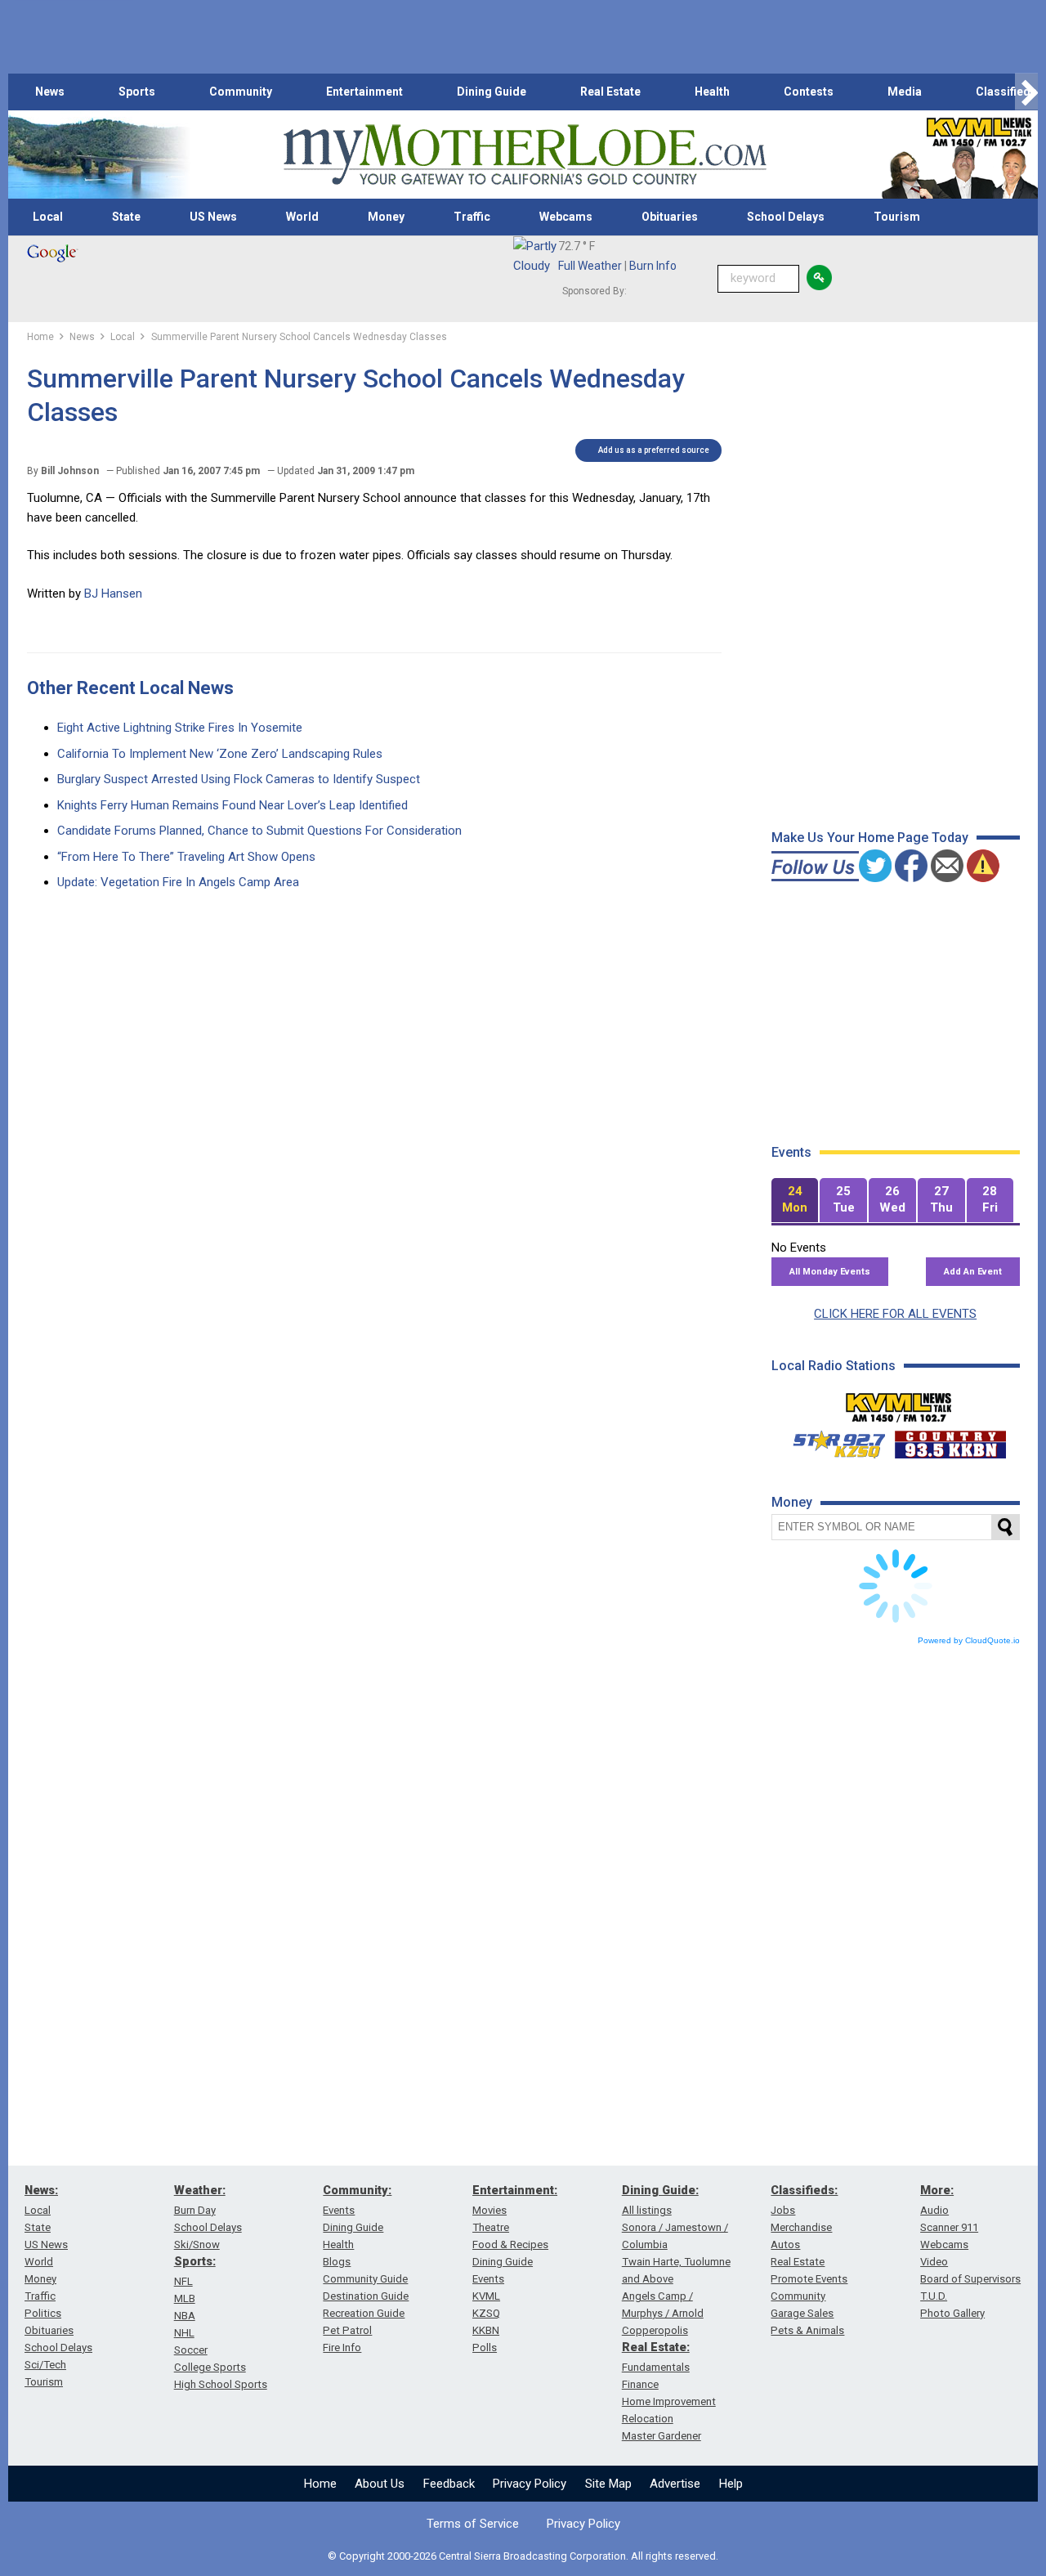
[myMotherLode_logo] (525, 155)
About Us (380, 2484)
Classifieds (1006, 92)
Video (934, 2262)
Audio (934, 2210)
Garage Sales (802, 2313)
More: (937, 2190)
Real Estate (610, 92)
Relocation (648, 2419)
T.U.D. (934, 2296)
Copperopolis (655, 2330)
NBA (185, 2316)
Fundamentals (656, 2367)
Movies (489, 2210)
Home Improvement (669, 2401)
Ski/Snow (197, 2244)
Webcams (566, 217)
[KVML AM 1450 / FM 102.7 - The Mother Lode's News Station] (899, 1403)
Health (712, 92)
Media (905, 92)
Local (48, 217)
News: (41, 2190)
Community (241, 92)
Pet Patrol (347, 2330)
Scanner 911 (949, 2227)
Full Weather (590, 266)
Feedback (449, 2484)
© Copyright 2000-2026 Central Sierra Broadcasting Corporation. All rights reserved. (523, 2556)
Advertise (675, 2484)
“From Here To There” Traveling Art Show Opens (186, 857)
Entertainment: (515, 2190)
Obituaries (670, 217)
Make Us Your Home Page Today (870, 838)
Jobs (783, 2210)
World (302, 217)
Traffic (472, 217)
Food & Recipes (510, 2244)
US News (213, 217)
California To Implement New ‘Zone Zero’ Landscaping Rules (220, 754)
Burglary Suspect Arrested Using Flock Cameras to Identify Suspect (239, 779)
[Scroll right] (1026, 92)
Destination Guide (366, 2296)
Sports (137, 92)
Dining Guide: (660, 2190)
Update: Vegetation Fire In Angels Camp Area (178, 882)
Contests (809, 92)
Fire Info (342, 2348)
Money (386, 217)
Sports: (195, 2261)
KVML (486, 2296)
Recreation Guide (364, 2313)
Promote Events (809, 2279)
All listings (647, 2210)
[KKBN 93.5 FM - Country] (950, 1440)
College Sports (210, 2367)
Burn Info (653, 266)
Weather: (200, 2190)
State (126, 217)
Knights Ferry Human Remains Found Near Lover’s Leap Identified (232, 805)
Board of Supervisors (970, 2279)
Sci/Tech (45, 2365)
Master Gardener (662, 2436)
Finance (640, 2384)
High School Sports (221, 2384)
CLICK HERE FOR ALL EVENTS (895, 1314)
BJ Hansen (113, 594)
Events (339, 2210)
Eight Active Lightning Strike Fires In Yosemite (180, 728)
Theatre (491, 2227)
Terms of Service (473, 2524)
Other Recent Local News (130, 688)
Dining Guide (492, 92)
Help (731, 2484)
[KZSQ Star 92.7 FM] (832, 1440)
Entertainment (364, 92)
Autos (785, 2244)
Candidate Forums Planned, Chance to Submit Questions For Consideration (259, 831)
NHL (184, 2333)
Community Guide (365, 2279)
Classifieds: (804, 2190)
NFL (183, 2281)
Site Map (608, 2484)
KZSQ (486, 2313)
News (50, 92)
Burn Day (195, 2210)
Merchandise (801, 2227)
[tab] (795, 1201)
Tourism (897, 217)
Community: (357, 2190)
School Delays (786, 217)
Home (320, 2484)
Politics (43, 2313)
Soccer (191, 2350)
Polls (485, 2348)
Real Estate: (656, 2347)
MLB (185, 2298)
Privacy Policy (530, 2484)
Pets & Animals (807, 2330)
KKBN (486, 2330)
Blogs (337, 2262)
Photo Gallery (952, 2313)
